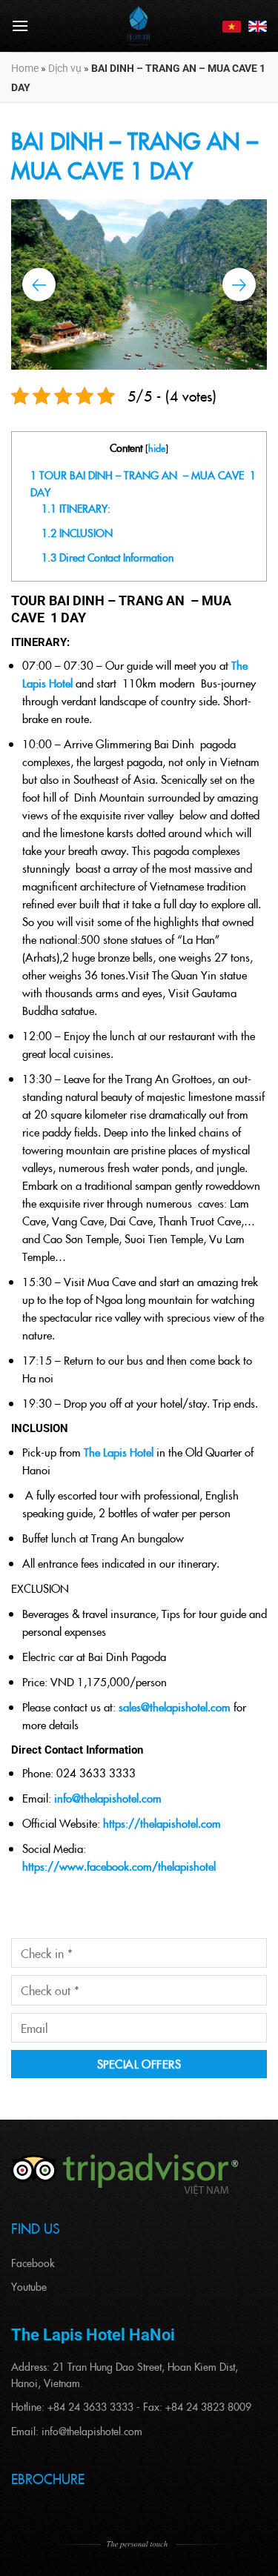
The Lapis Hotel (119, 1452)
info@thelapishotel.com (108, 1798)
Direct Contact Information (107, 557)
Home (25, 68)
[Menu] (20, 26)
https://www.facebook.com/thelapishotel (119, 1866)
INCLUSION (77, 533)
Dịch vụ (65, 68)
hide (157, 447)
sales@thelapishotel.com (175, 1707)
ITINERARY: (76, 508)
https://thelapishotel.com (162, 1823)
